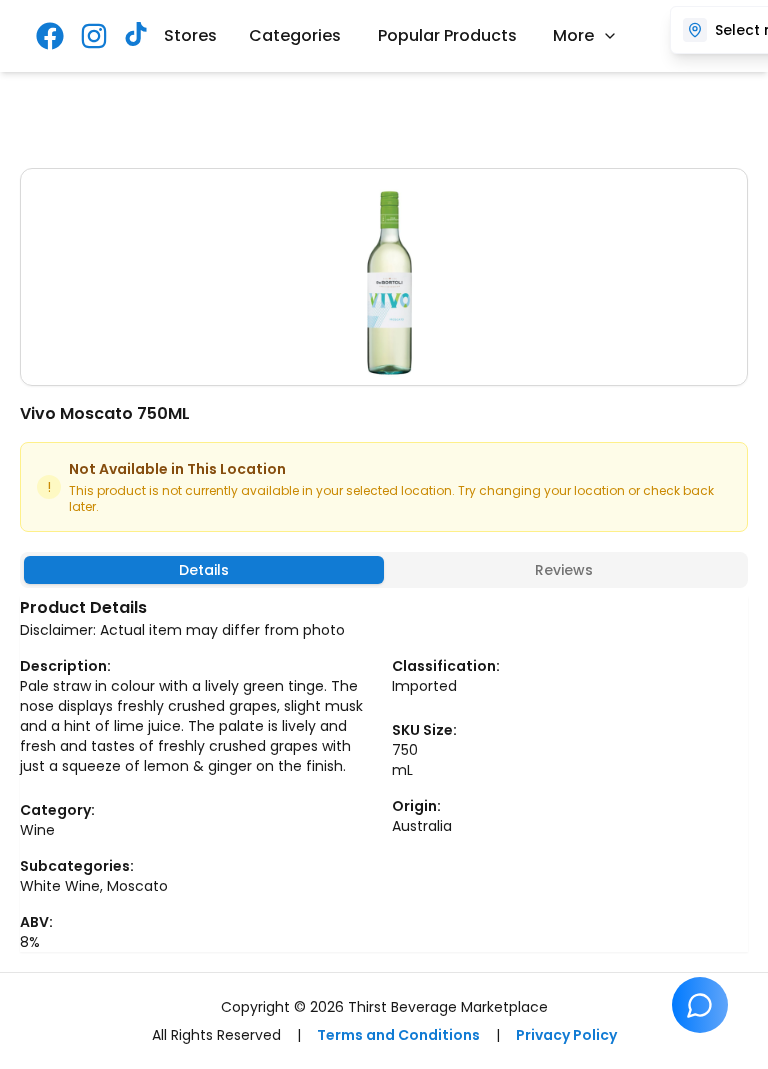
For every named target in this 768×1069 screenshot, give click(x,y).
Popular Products (447, 35)
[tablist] (384, 570)
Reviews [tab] (564, 570)
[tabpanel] (384, 774)
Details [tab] (204, 570)
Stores (190, 35)
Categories (295, 35)
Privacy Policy (566, 1035)
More (573, 35)
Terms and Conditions (398, 1035)
